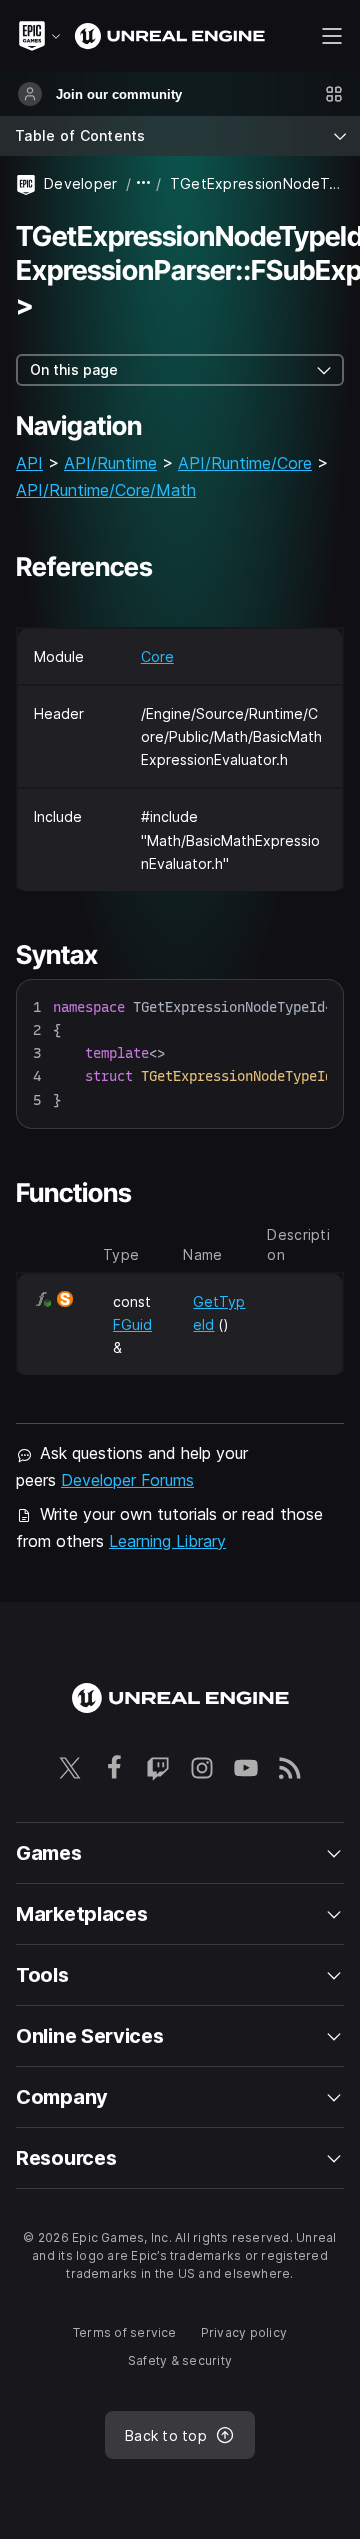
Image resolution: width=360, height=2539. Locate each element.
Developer (81, 183)
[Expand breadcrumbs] (144, 183)
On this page (74, 369)
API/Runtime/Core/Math (106, 490)
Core (157, 656)
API (29, 463)
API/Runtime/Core (245, 463)
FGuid (132, 1324)
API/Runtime (110, 463)
